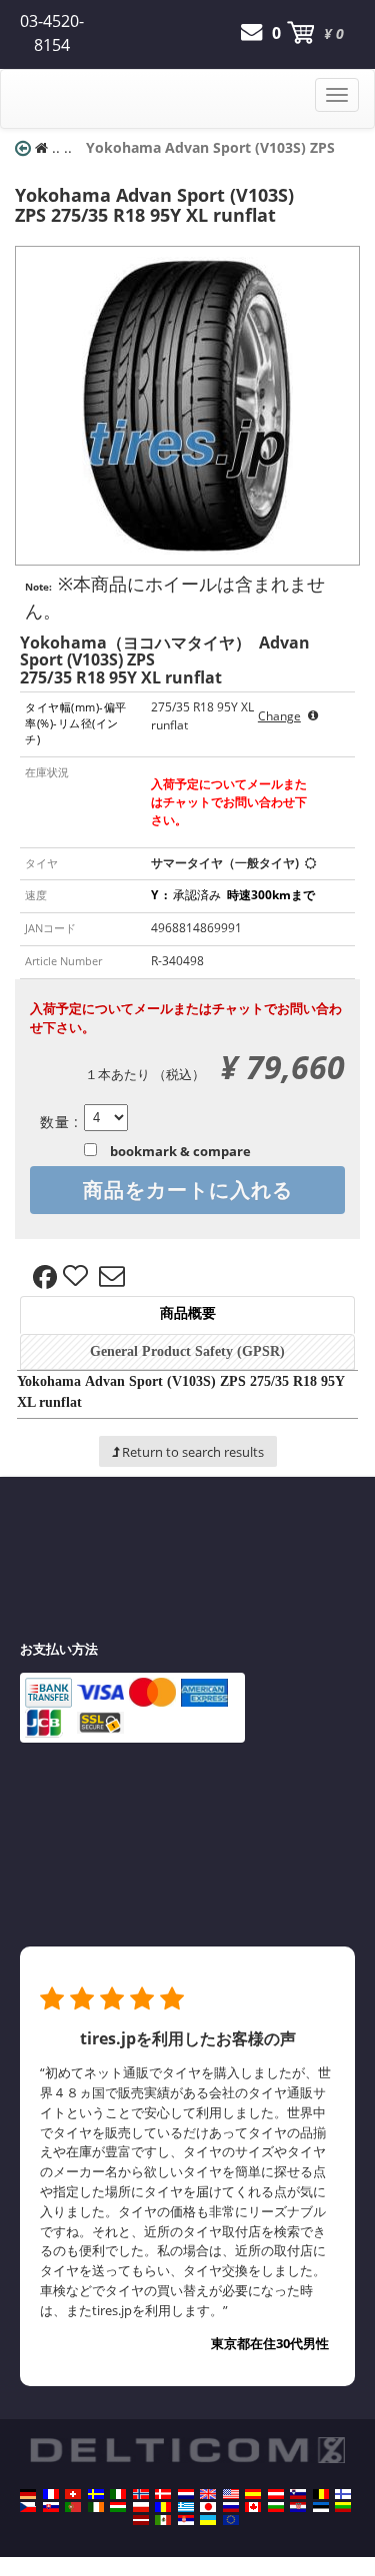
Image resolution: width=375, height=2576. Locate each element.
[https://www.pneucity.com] (73, 2507)
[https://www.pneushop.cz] (28, 2507)
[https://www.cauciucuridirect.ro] (163, 2507)
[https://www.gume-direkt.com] (298, 2494)
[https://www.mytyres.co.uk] (208, 2494)
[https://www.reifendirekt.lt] (343, 2507)
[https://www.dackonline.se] (96, 2494)
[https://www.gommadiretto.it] (118, 2494)
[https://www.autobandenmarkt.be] (321, 2494)
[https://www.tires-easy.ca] (253, 2507)
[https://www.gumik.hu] (118, 2507)
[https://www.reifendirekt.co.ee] (321, 2507)
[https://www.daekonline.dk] (163, 2494)
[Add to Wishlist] (78, 1277)
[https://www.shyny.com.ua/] (208, 2520)
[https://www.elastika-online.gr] (186, 2507)
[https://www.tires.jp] (208, 2507)
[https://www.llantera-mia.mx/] (163, 2520)
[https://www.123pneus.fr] (51, 2494)
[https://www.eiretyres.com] (96, 2507)
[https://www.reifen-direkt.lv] (141, 2520)
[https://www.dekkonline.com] (141, 2494)
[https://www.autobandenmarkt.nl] (186, 2494)
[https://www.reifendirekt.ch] (73, 2494)
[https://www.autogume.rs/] (186, 2520)
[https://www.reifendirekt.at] (276, 2494)
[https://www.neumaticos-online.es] (253, 2494)
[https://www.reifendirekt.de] (28, 2494)
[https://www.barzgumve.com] (276, 2507)
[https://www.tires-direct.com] (231, 2494)
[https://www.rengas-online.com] (343, 2494)
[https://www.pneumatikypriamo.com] (51, 2507)
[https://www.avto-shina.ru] (231, 2507)
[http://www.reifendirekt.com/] (231, 2520)
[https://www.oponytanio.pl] (141, 2507)
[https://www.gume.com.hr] (298, 2507)
